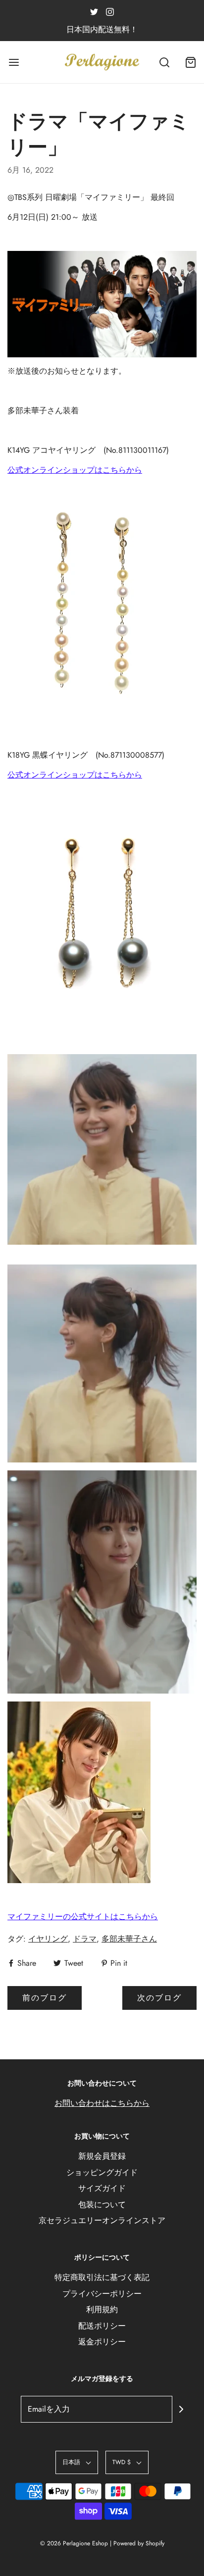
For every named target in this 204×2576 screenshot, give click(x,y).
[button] (77, 2462)
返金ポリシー (102, 2342)
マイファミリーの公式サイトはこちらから (83, 1917)
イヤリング (48, 1939)
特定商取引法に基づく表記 (102, 2277)
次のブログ (159, 1998)
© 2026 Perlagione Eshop (74, 2543)
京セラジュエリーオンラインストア (102, 2220)
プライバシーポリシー (102, 2294)
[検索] (164, 62)
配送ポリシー (102, 2326)
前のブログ (45, 1998)
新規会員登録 (102, 2156)
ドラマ (85, 1939)
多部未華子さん (129, 1939)
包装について (102, 2205)
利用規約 (102, 2309)
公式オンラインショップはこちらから (75, 470)
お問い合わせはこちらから (102, 2103)
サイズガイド (102, 2188)
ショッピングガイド (102, 2172)
